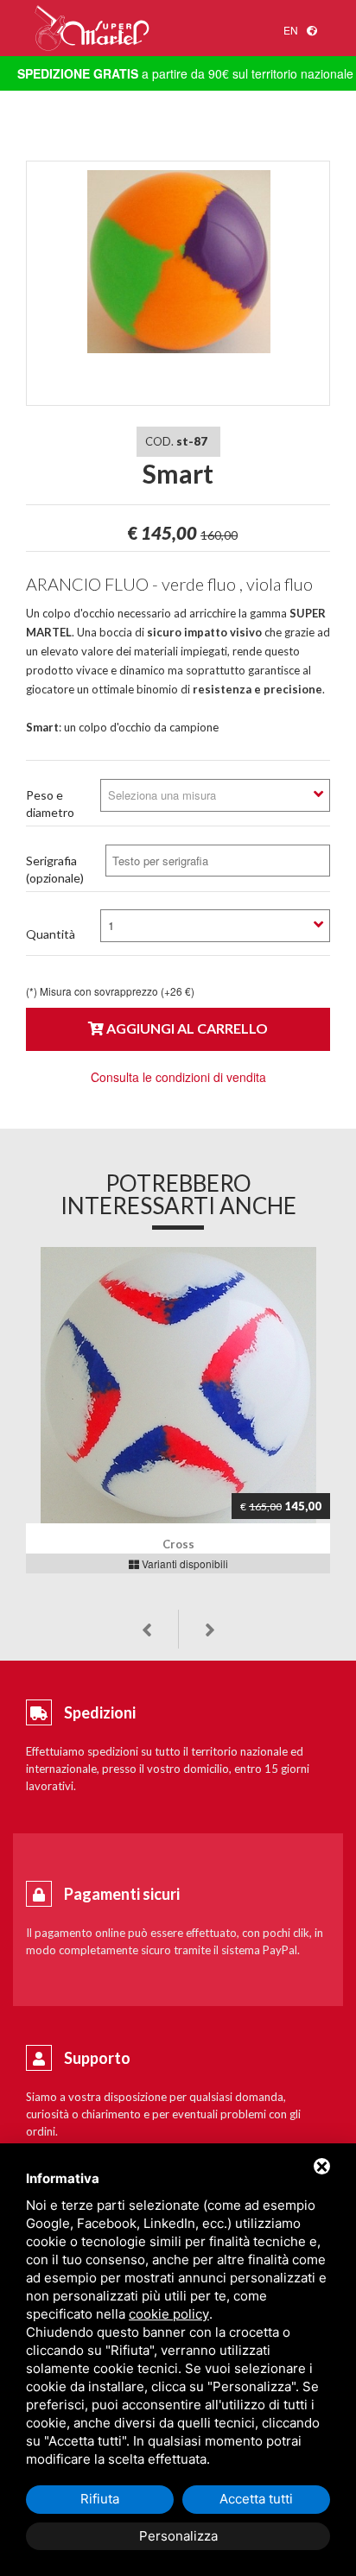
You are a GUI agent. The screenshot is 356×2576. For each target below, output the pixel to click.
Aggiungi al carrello (186, 1028)
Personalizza (178, 2536)
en (291, 30)
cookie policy (169, 2314)
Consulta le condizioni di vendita (178, 1077)
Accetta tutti (256, 2499)
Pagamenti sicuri (122, 1894)
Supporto (97, 2058)
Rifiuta (100, 2499)
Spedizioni (100, 1712)
